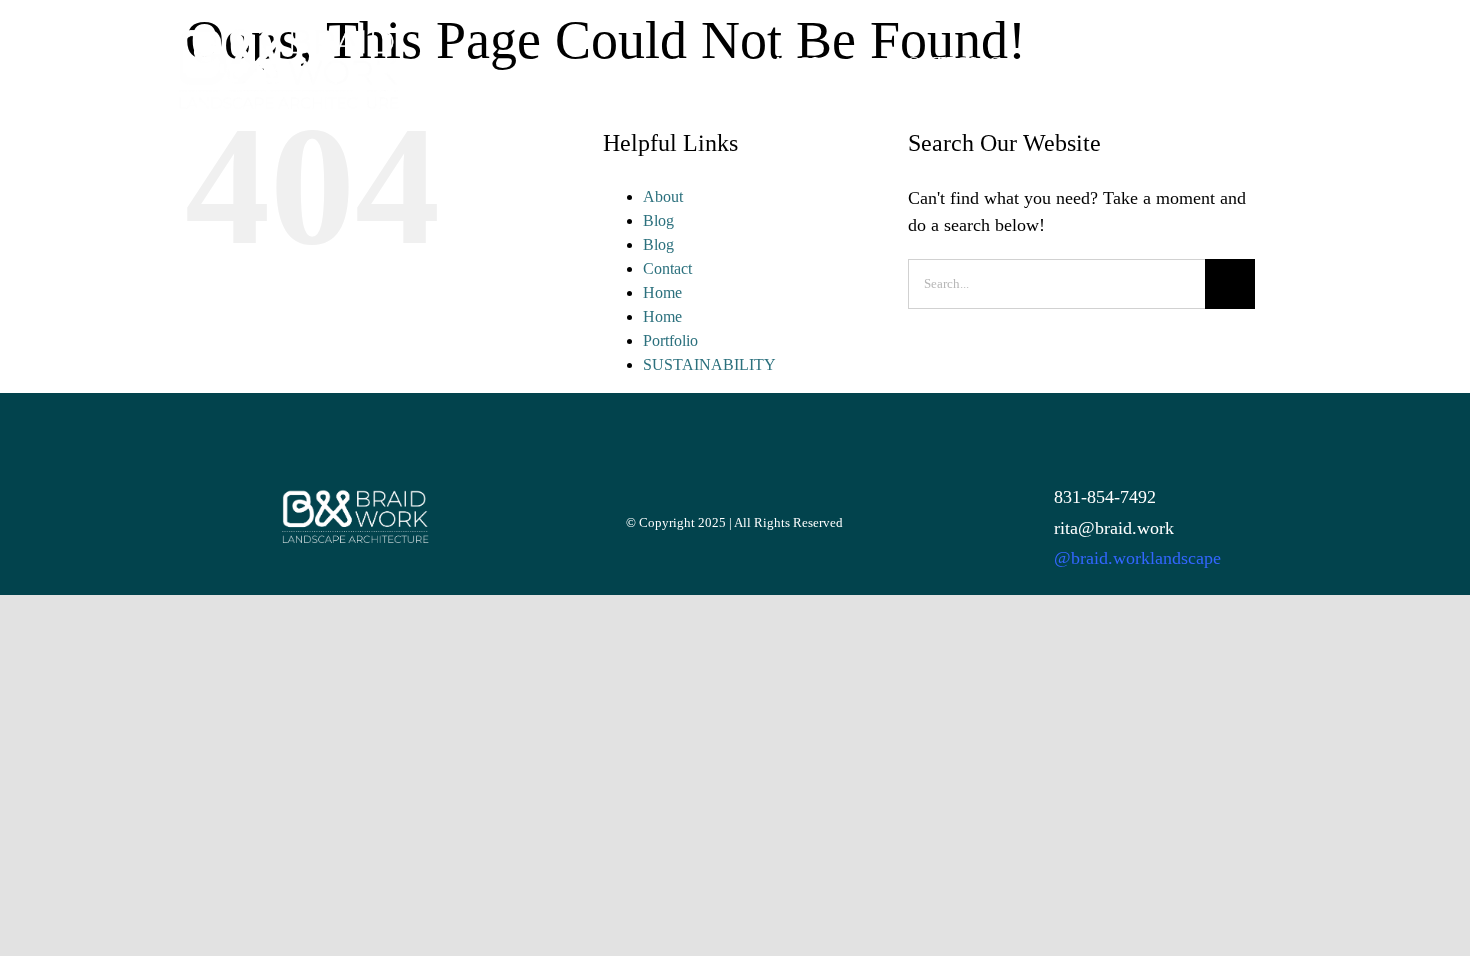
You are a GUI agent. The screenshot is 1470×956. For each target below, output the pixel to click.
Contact (667, 268)
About (663, 196)
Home (662, 292)
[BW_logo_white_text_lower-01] (286, 36)
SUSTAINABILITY (709, 364)
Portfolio (670, 340)
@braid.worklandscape (1137, 558)
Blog (658, 220)
